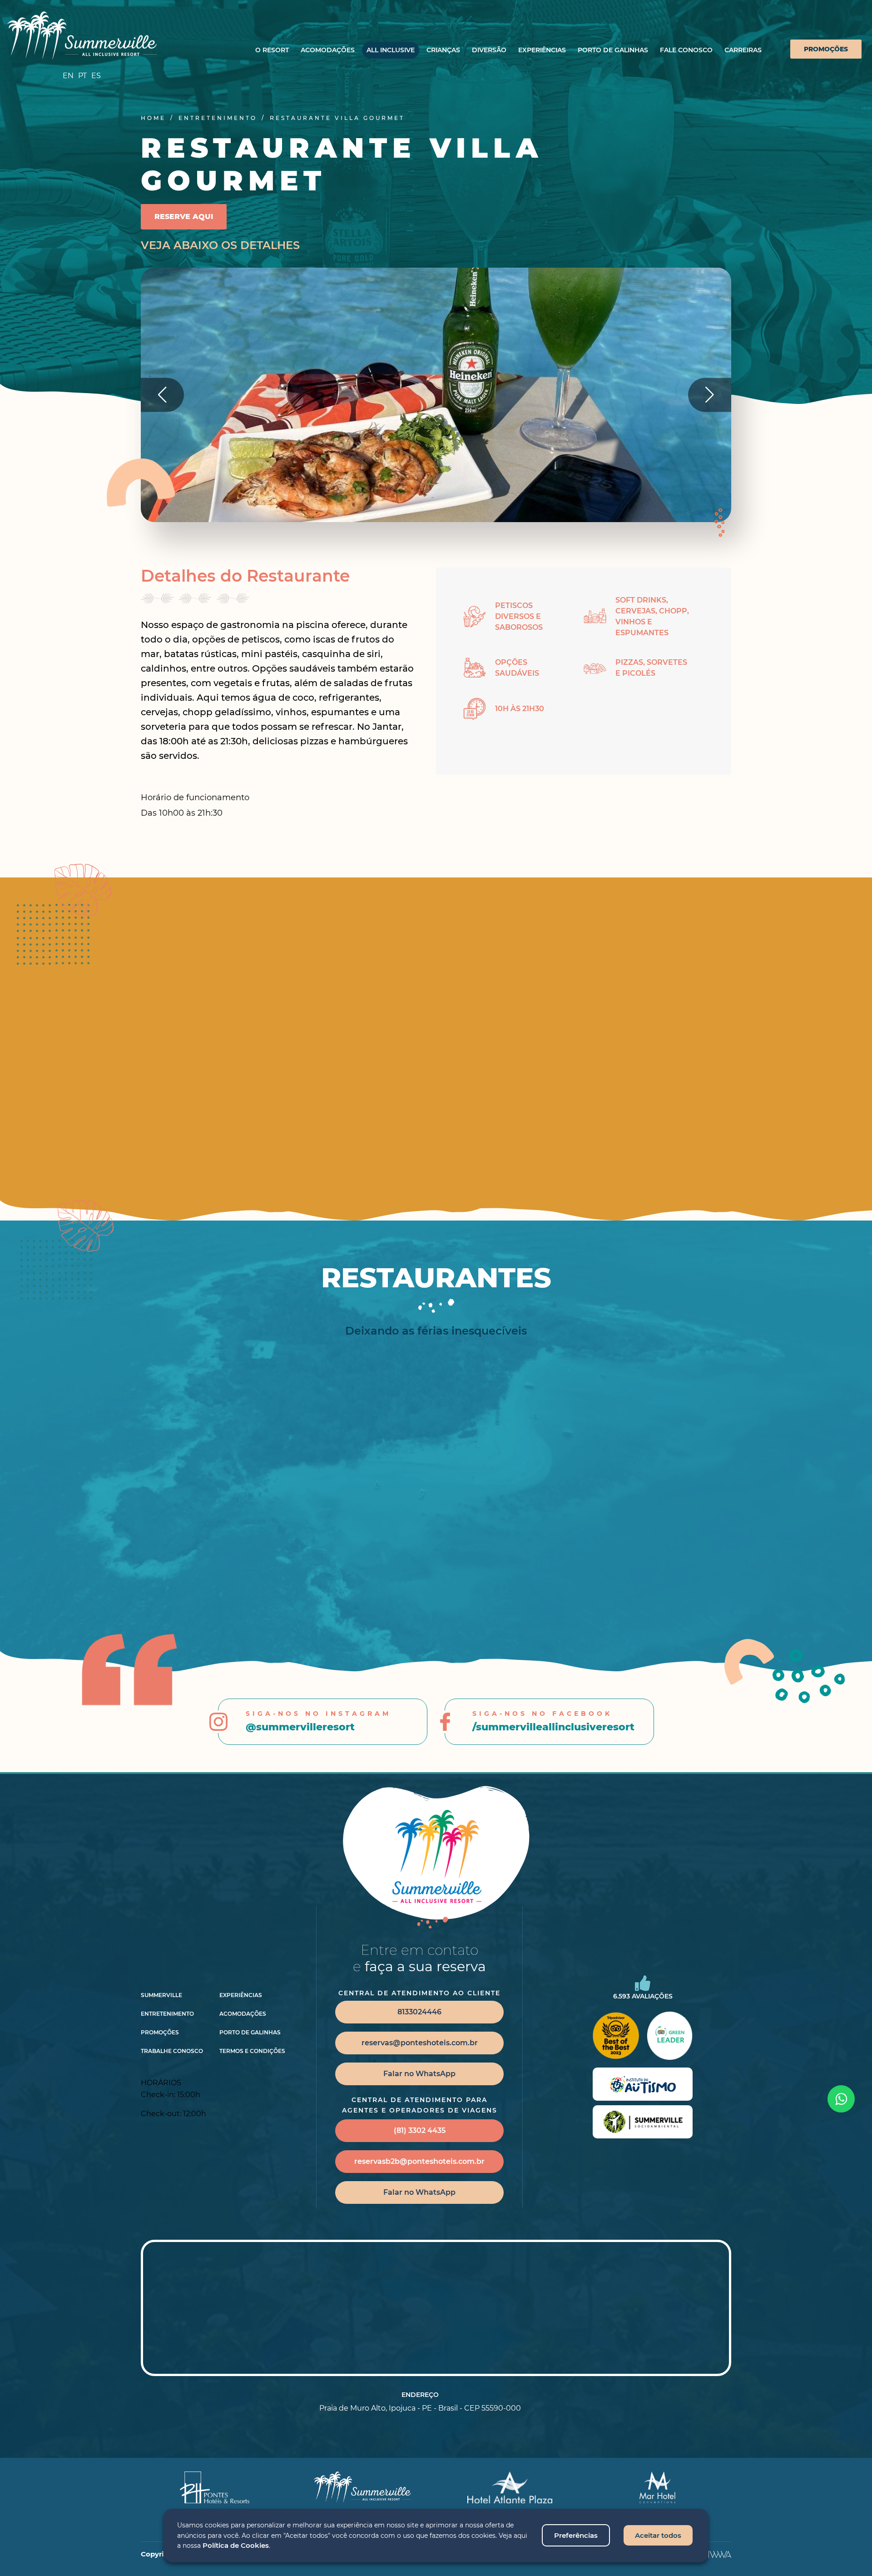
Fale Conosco (686, 50)
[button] (710, 395)
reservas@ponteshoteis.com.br (420, 2043)
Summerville (161, 1995)
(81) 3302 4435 (420, 2130)
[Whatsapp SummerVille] (841, 2099)
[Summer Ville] (82, 36)
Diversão (489, 50)
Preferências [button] (576, 2535)
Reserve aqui (184, 217)
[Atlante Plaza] (510, 2487)
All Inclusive (391, 50)
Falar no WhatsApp (419, 2074)
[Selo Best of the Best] (615, 2036)
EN (68, 76)
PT (82, 76)
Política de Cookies (236, 2545)
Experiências (542, 50)
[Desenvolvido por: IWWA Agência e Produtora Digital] (720, 2554)
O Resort (272, 50)
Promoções (826, 49)
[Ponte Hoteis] (215, 2487)
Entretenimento (167, 2014)
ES (96, 76)
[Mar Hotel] (657, 2487)
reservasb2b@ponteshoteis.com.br (419, 2161)
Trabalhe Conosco (172, 2051)
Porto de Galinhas (613, 50)
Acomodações (328, 50)
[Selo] (643, 2084)
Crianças (443, 50)
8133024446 (419, 2012)
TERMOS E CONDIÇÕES (252, 2051)
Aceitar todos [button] (658, 2535)
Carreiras (743, 50)
